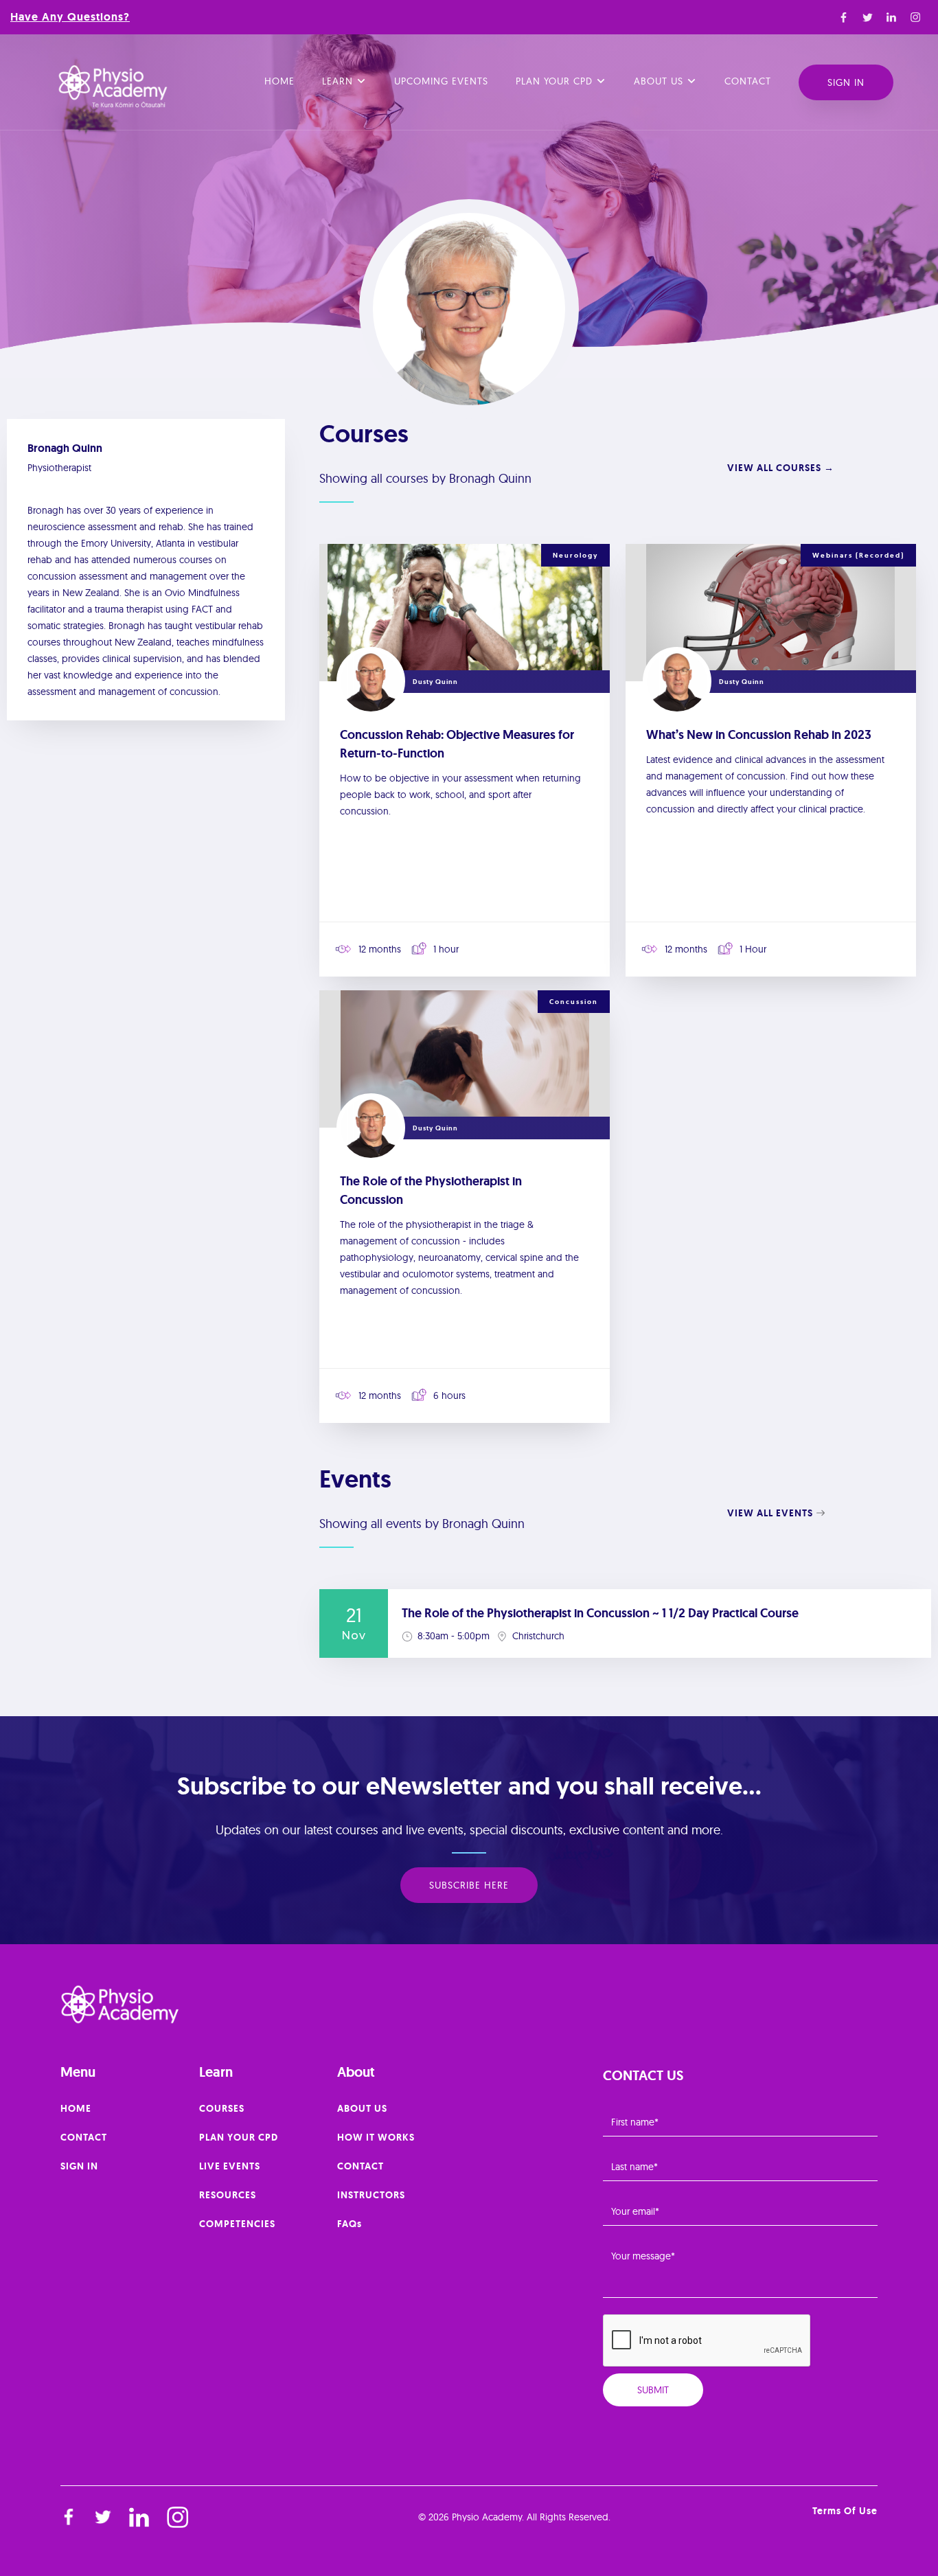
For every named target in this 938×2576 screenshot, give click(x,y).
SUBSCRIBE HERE (469, 1885)
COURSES (222, 2108)
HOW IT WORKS (376, 2137)
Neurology (575, 555)
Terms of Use (845, 2511)
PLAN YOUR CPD (239, 2137)
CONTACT (84, 2137)
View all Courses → (781, 468)
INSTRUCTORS (371, 2195)
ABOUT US (362, 2108)
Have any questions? (70, 17)
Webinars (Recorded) (858, 555)
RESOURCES (228, 2195)
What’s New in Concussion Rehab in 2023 (759, 735)
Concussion (574, 1002)
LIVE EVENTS (230, 2166)
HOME (76, 2108)
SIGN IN (79, 2166)
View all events (770, 1513)
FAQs (350, 2224)
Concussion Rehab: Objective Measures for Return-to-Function (457, 744)
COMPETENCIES (237, 2224)
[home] (113, 87)
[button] (344, 82)
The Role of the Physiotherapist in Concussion (431, 1190)
